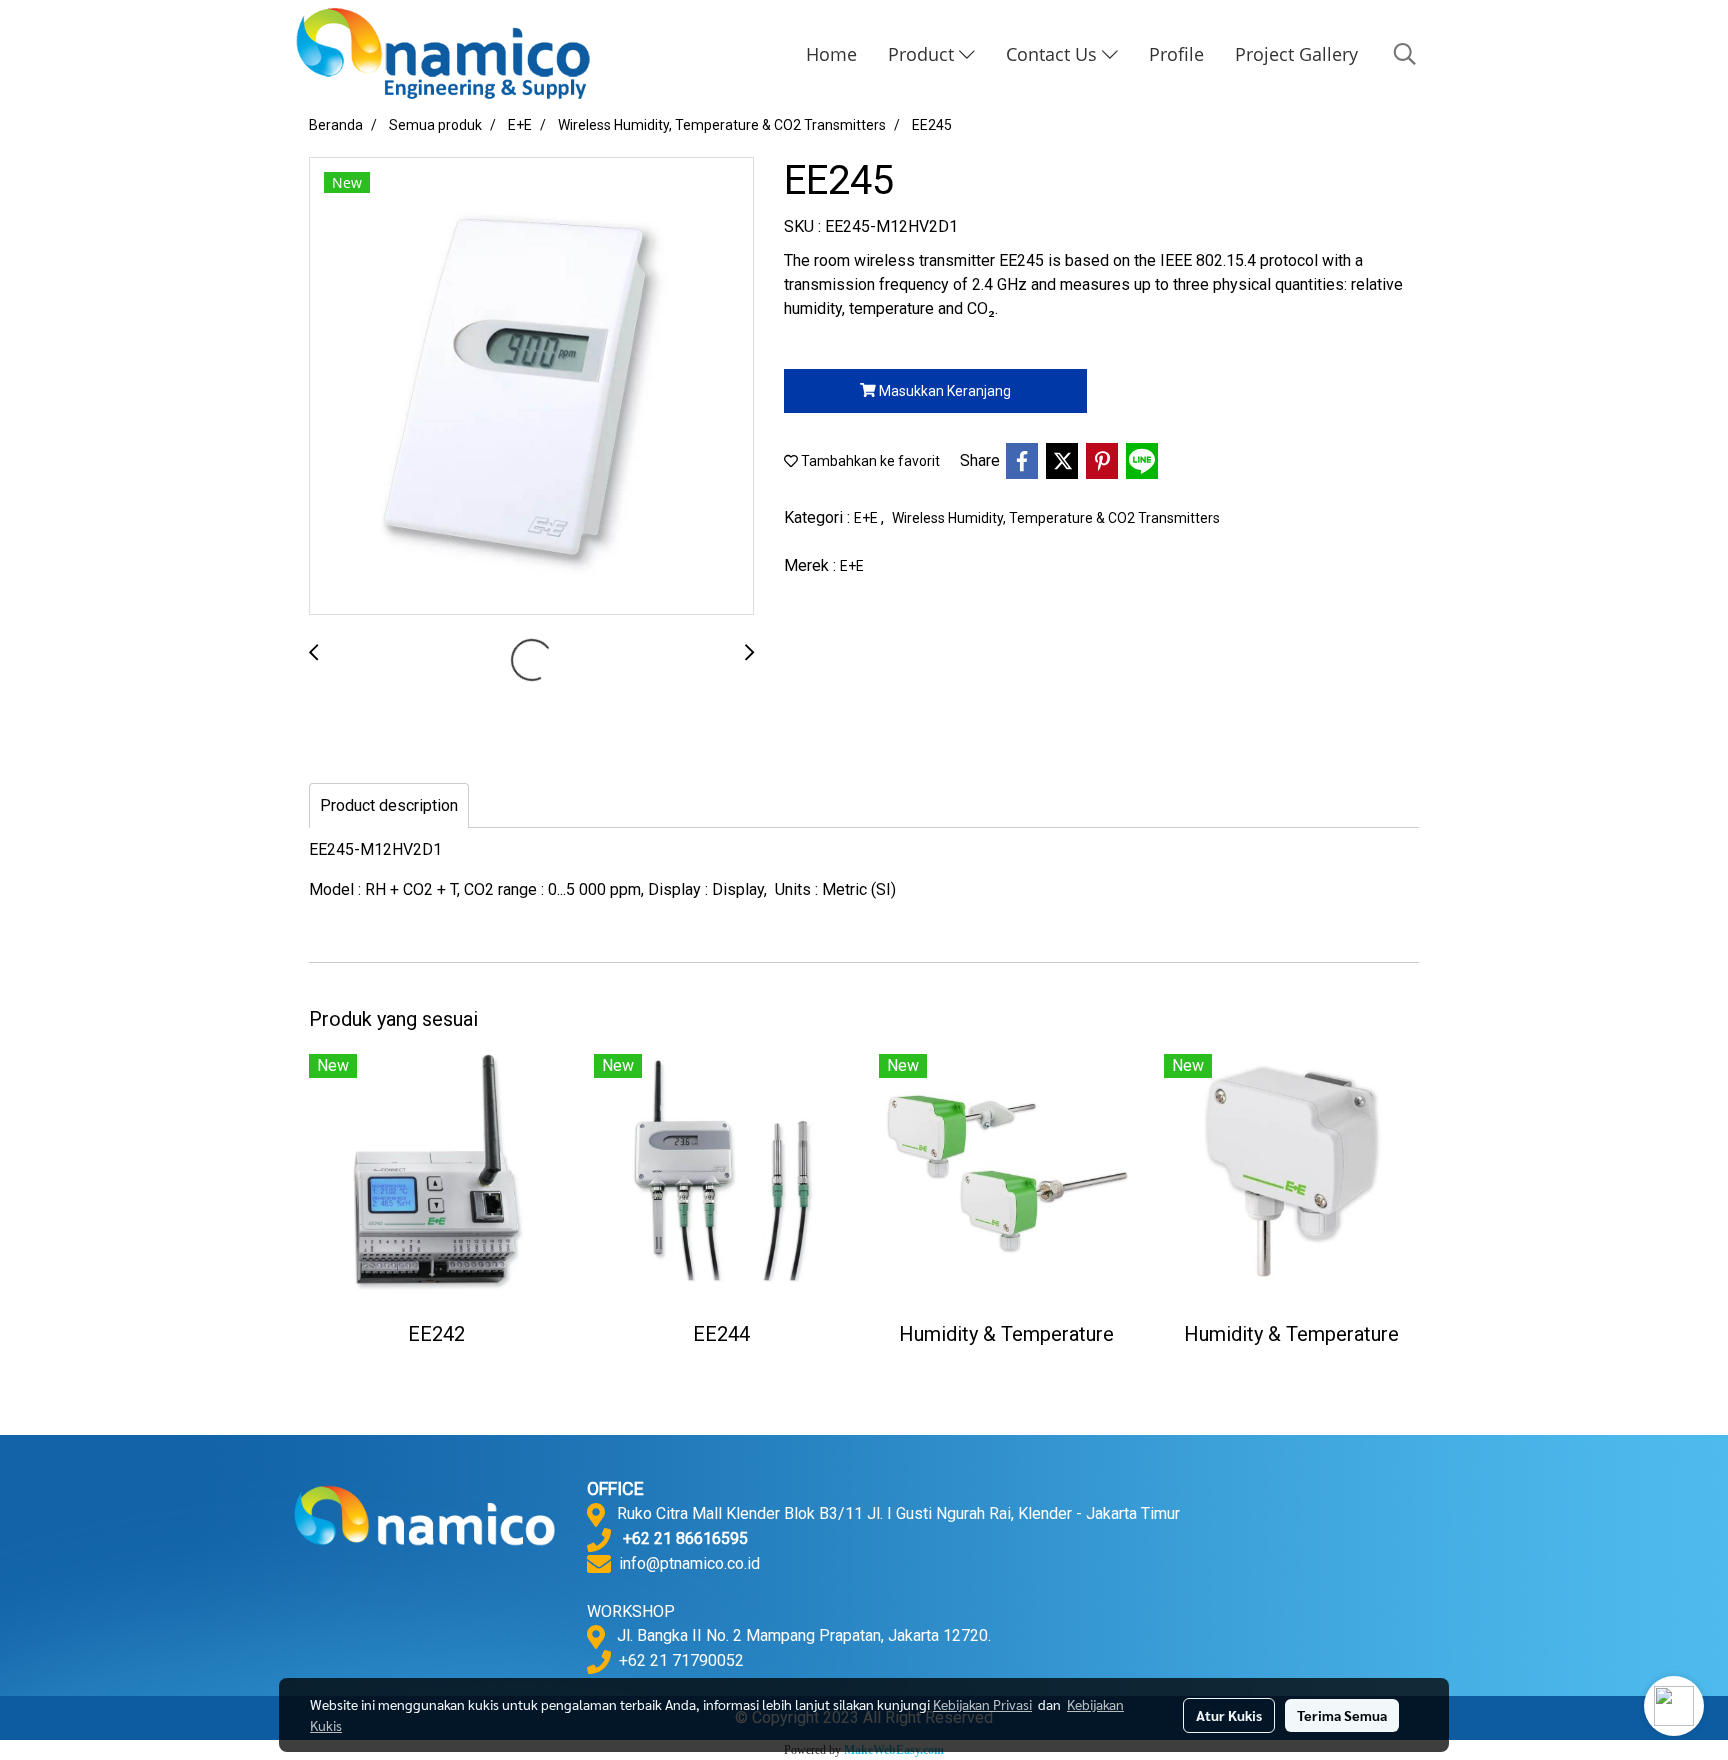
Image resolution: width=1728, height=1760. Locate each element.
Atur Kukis (1229, 1715)
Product (923, 54)
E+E (867, 518)
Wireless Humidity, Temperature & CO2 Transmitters (1056, 518)
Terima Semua (1342, 1715)
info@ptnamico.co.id (689, 1563)
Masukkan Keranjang (943, 391)
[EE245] (531, 387)
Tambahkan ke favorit (869, 461)
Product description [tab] (389, 805)
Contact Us (1054, 54)
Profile (1176, 54)
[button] (1405, 54)
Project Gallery (1296, 54)
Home (831, 54)
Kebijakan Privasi (982, 1704)
